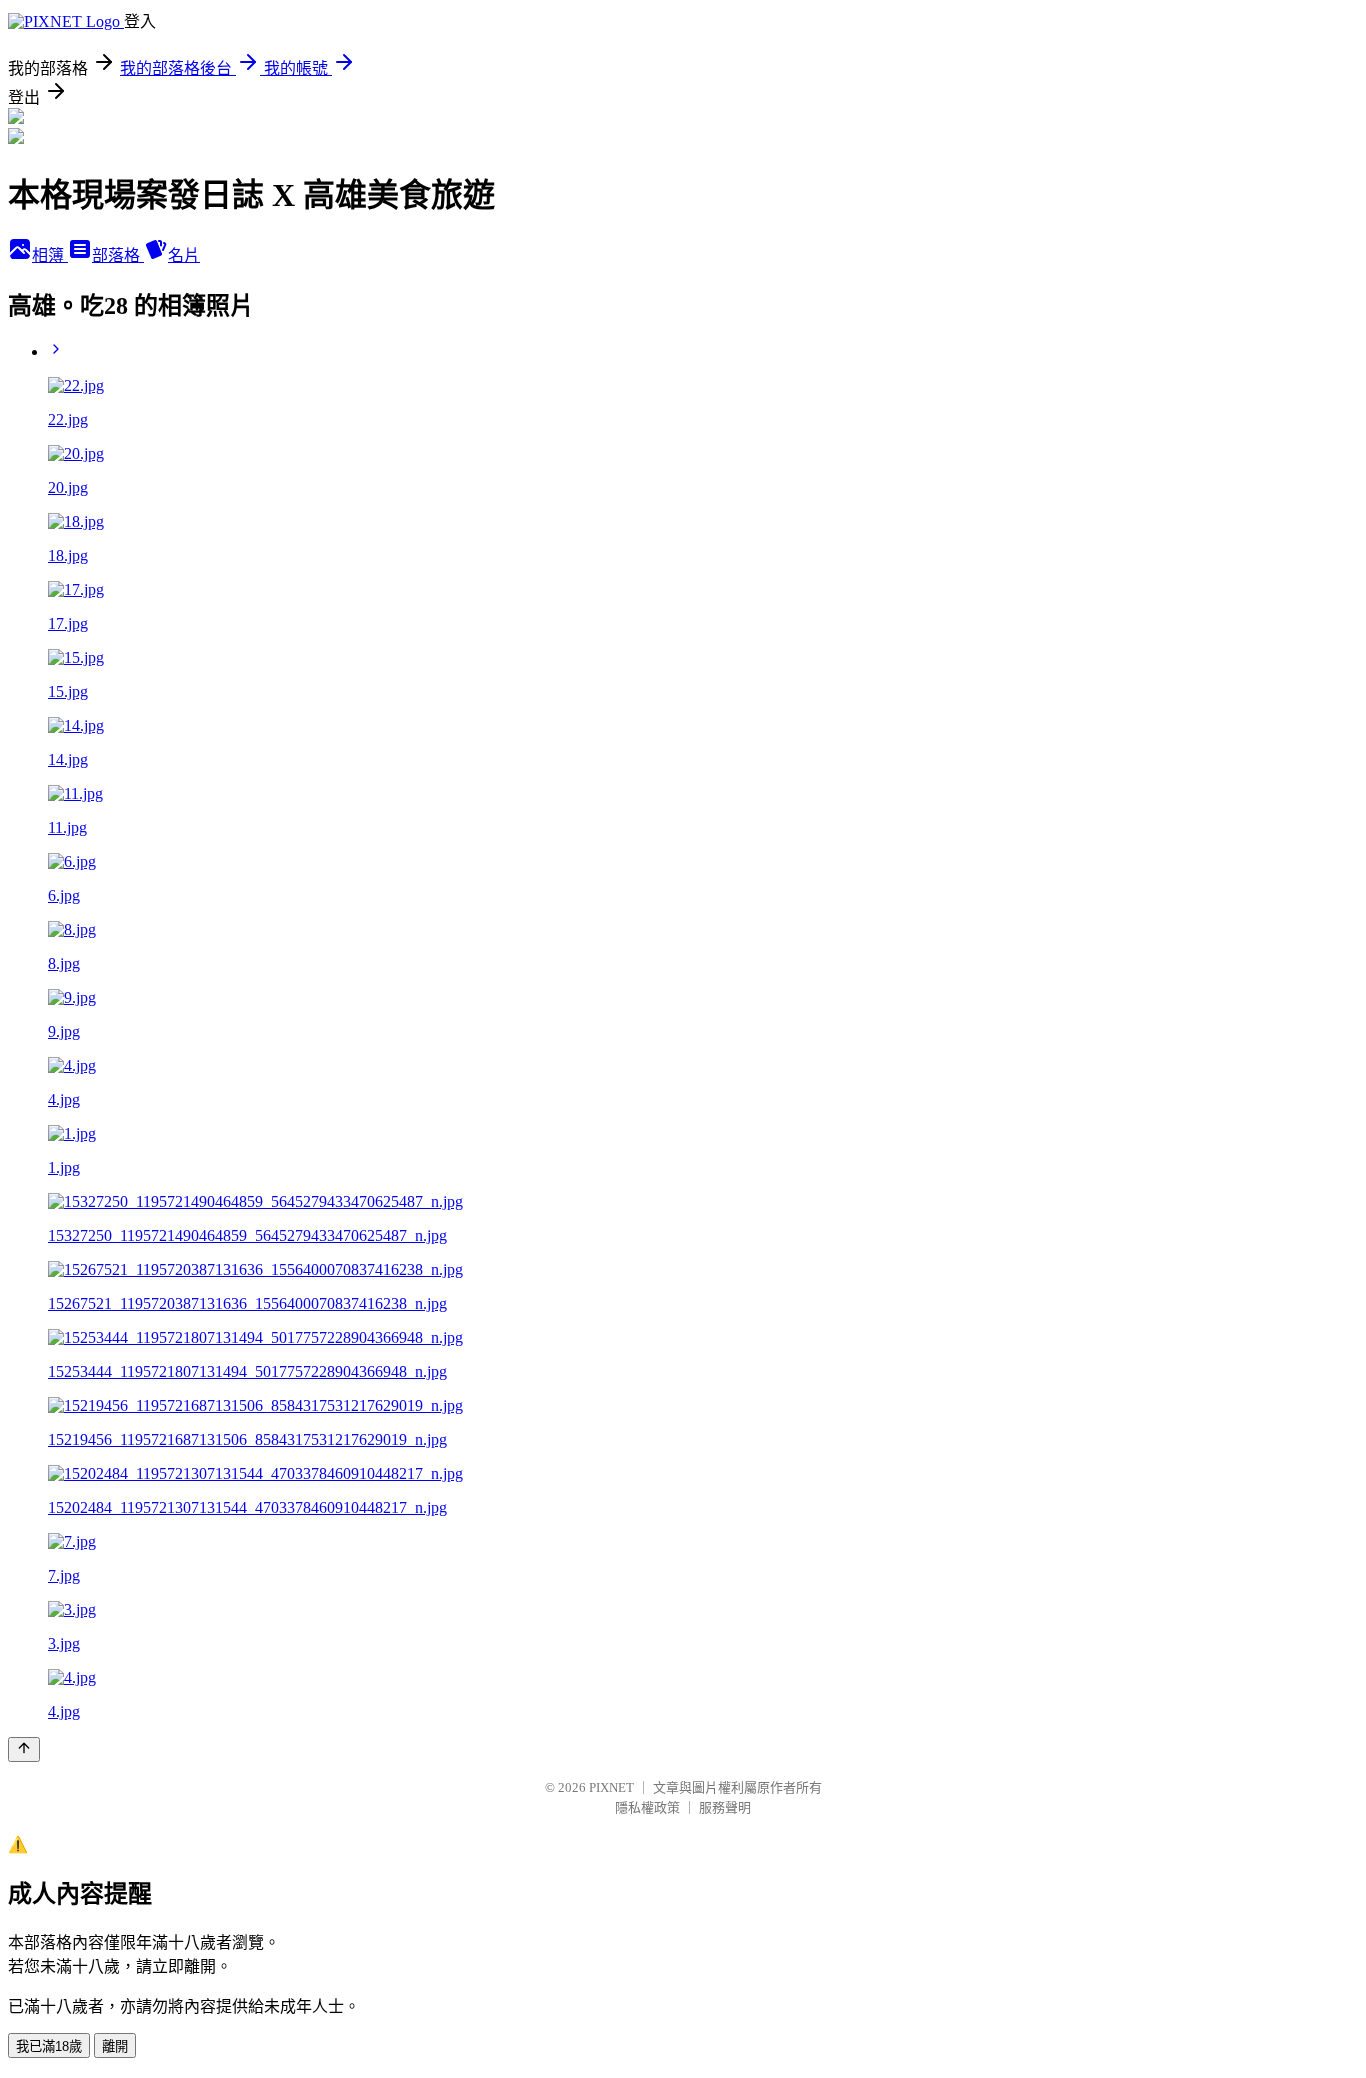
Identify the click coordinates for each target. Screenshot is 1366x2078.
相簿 (50, 255)
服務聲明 (725, 1807)
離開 (115, 2046)
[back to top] (24, 1749)
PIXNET (611, 1787)
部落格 (118, 255)
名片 (184, 255)
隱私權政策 (647, 1807)
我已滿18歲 (49, 2046)
